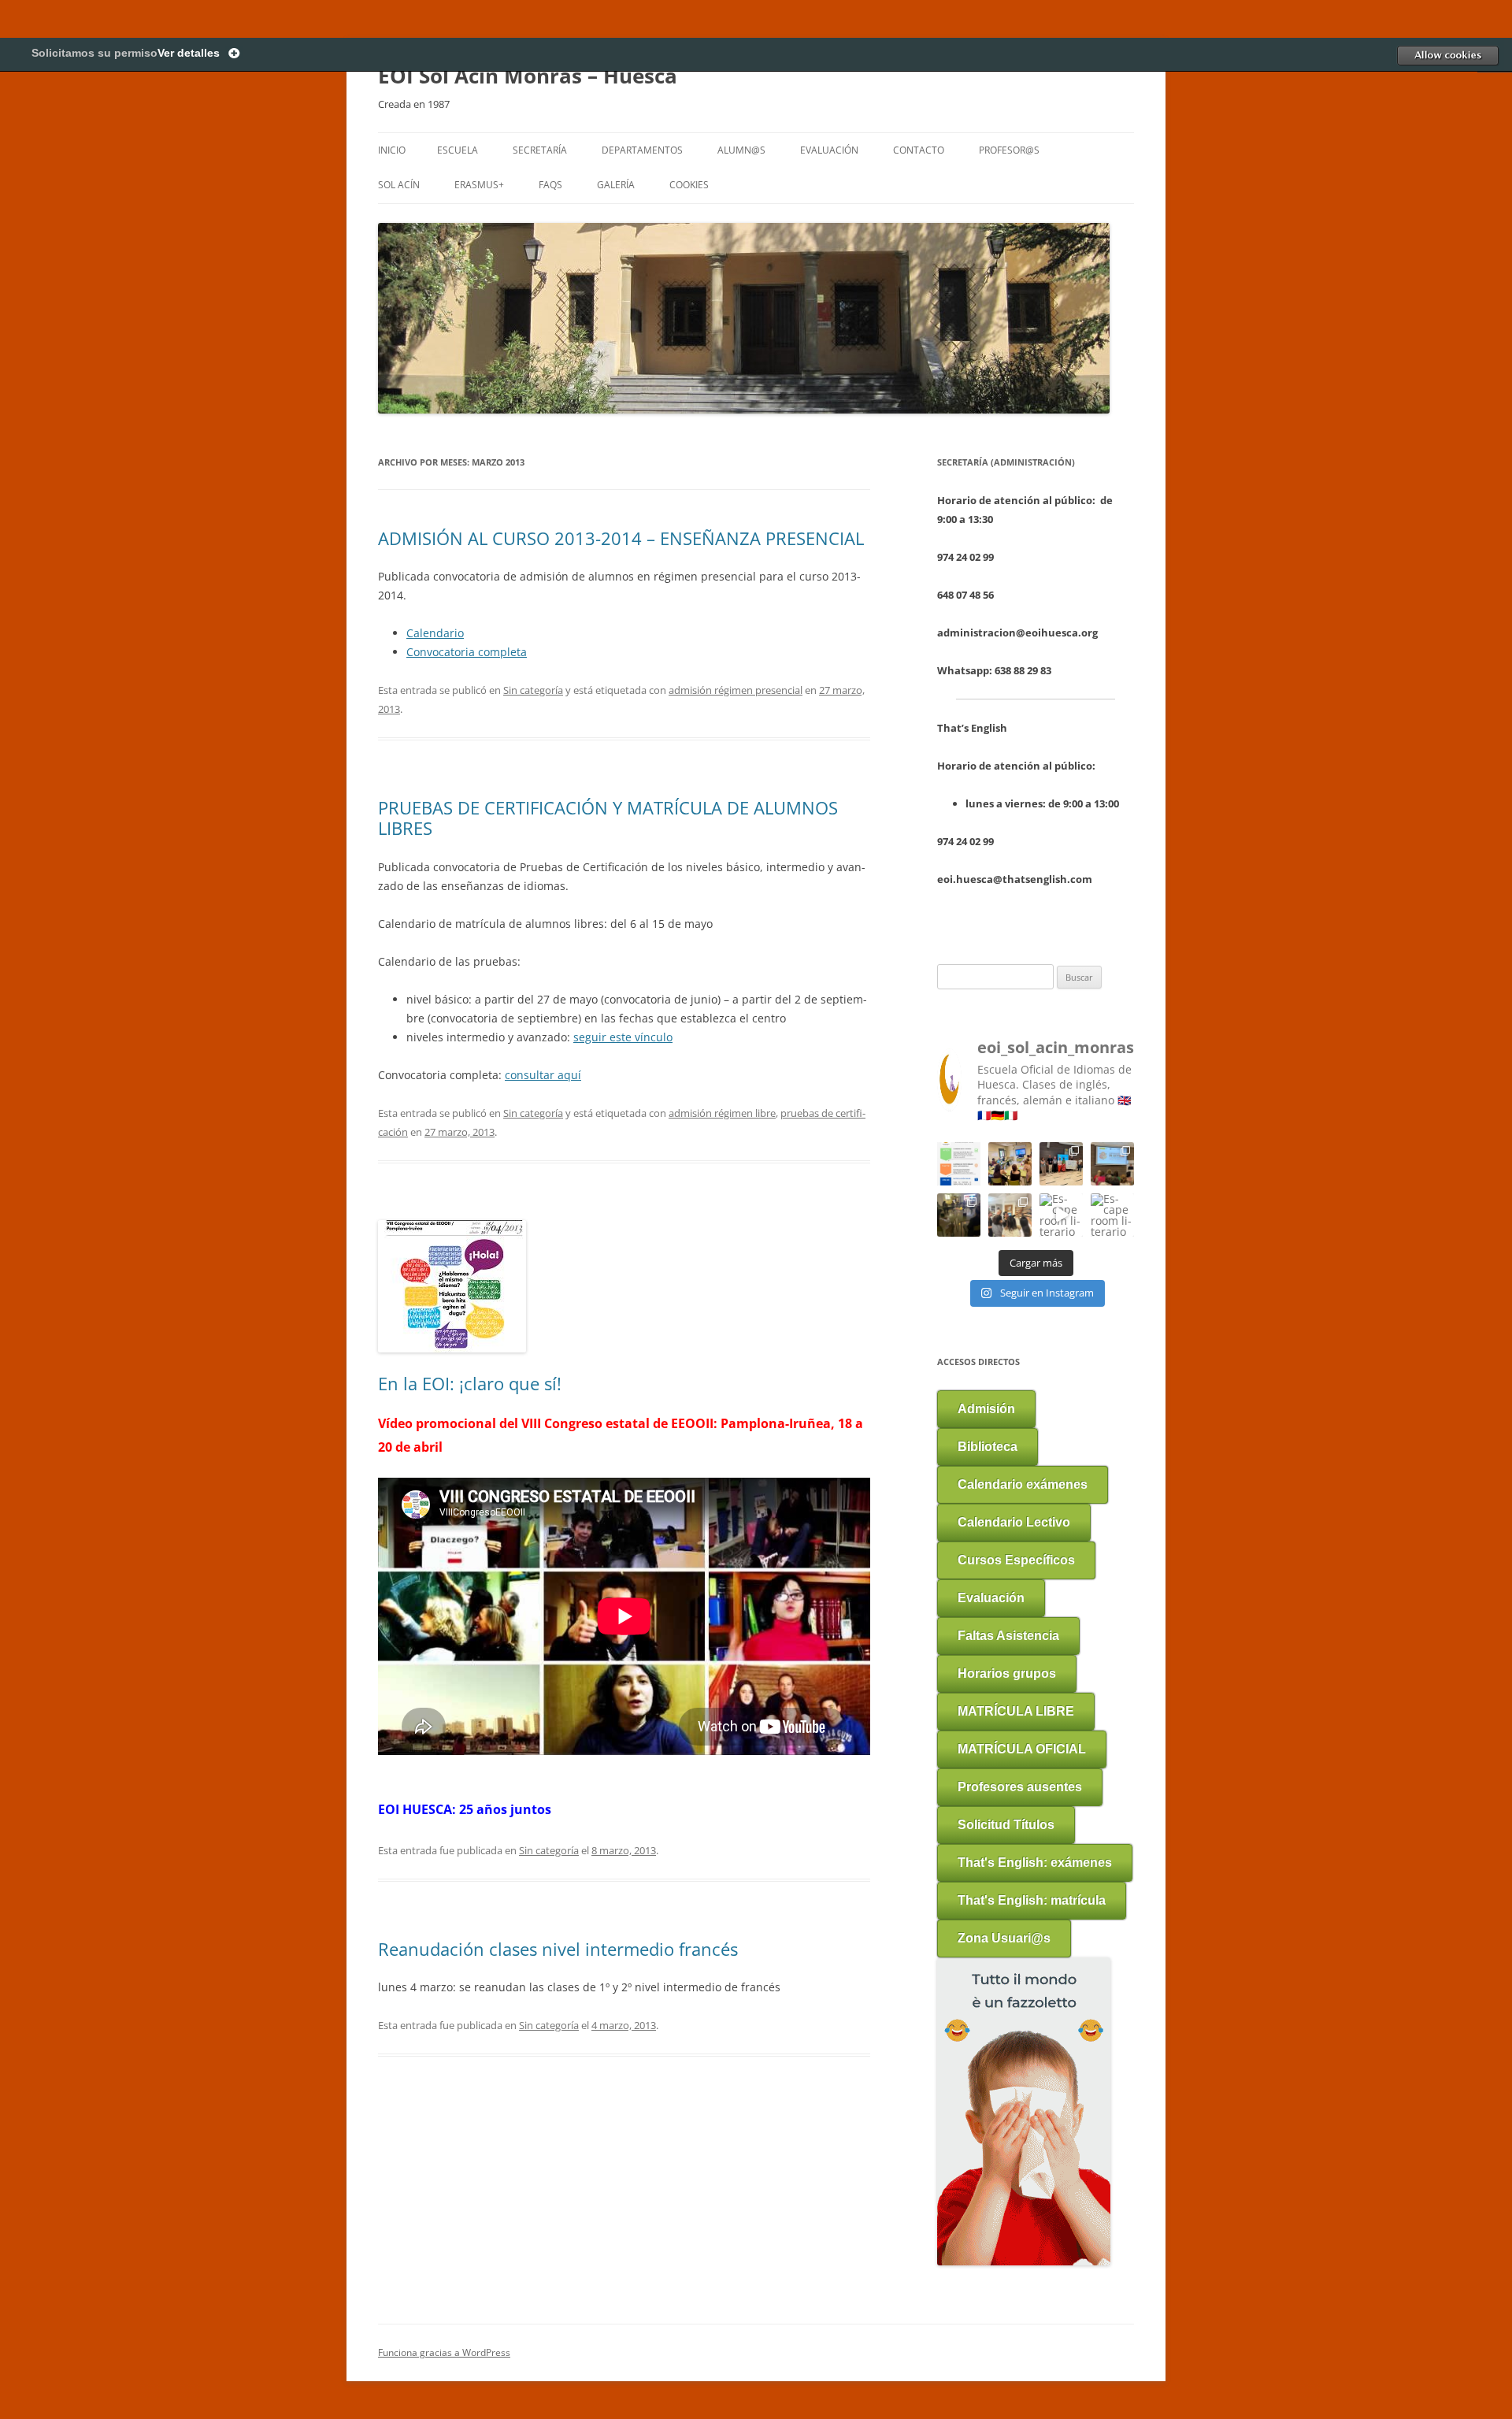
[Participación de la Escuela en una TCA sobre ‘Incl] (1061, 1164)
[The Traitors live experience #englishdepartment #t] (959, 1215)
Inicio (392, 150)
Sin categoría (533, 690)
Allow (1447, 55)
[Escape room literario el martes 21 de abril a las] (1112, 1215)
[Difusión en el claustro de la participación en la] (1010, 1164)
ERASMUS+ (479, 185)
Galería (616, 185)
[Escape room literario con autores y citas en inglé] (1010, 1215)
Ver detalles (189, 53)
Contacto (919, 150)
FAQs (550, 185)
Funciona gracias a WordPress (444, 2352)
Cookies (689, 185)
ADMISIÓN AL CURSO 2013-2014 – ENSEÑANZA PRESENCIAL (621, 538)
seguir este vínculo (623, 1037)
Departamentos (642, 150)
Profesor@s (1009, 150)
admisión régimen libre (722, 1113)
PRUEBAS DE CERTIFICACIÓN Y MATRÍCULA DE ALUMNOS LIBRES (608, 818)
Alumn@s (741, 150)
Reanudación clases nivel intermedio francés (558, 1949)
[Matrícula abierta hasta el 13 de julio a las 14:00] (959, 1164)
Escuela (458, 150)
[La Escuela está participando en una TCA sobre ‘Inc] (1112, 1164)
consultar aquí (543, 1075)
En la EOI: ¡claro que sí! (470, 1383)
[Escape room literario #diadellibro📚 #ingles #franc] (1061, 1215)
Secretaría (540, 150)
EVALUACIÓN (829, 150)
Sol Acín (399, 185)
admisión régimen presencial (736, 690)
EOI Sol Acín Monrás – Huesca (528, 76)
